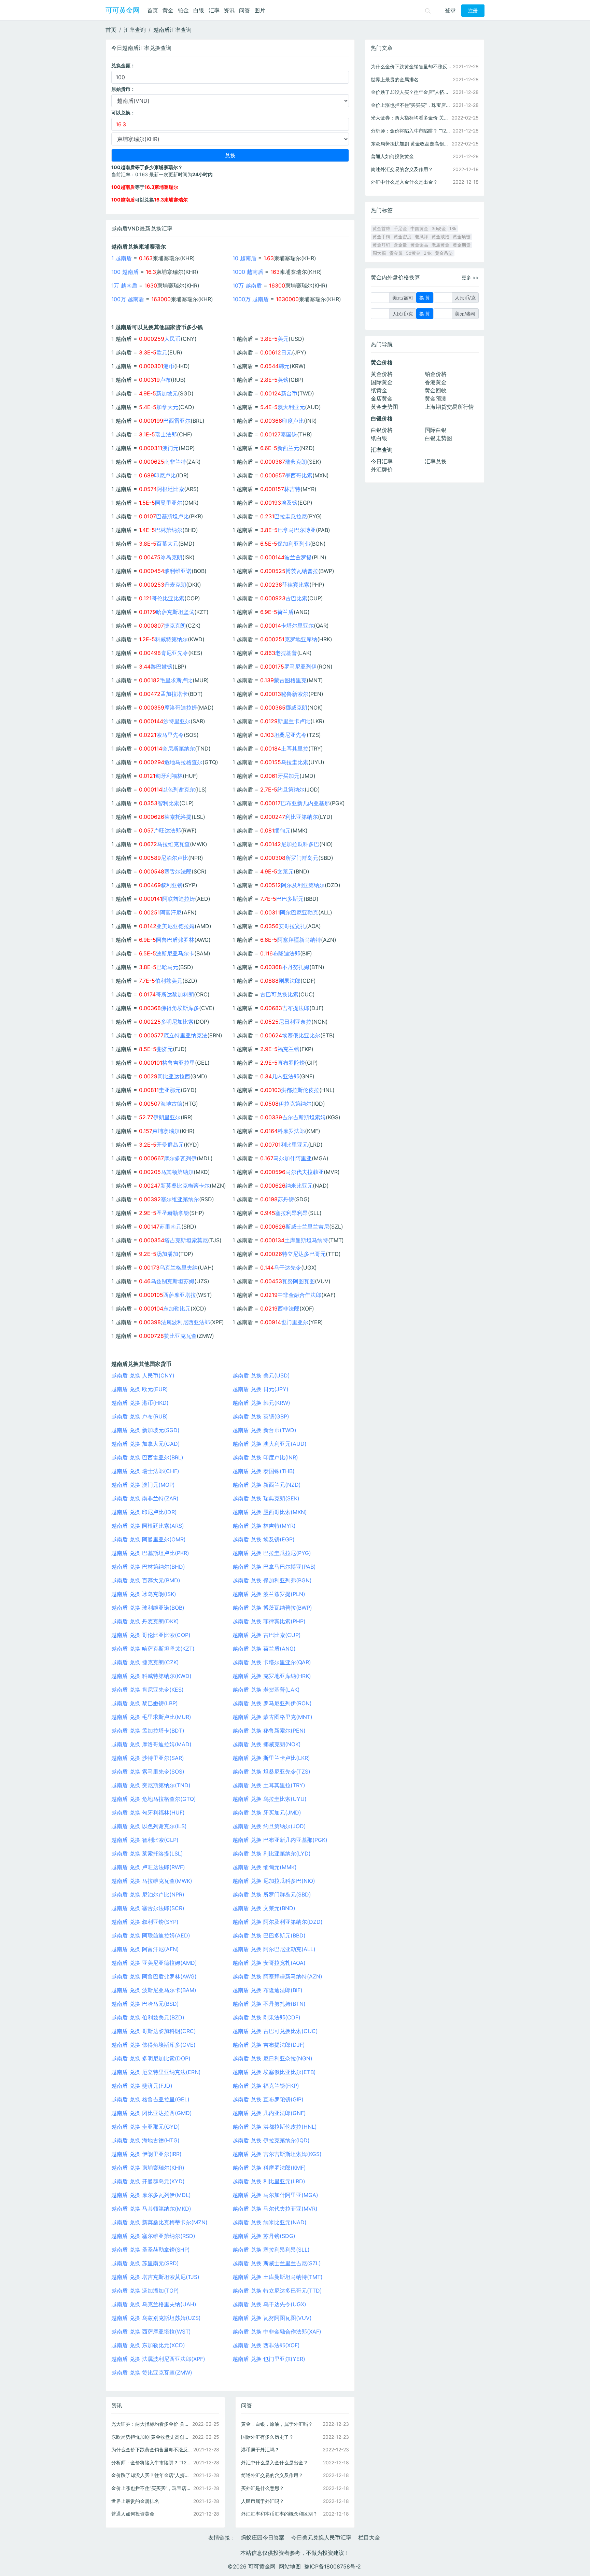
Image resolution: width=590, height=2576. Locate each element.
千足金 (400, 229)
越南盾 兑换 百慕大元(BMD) (146, 1580)
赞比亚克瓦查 (180, 1336)
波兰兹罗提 (298, 557)
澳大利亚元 (291, 407)
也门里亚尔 (295, 1322)
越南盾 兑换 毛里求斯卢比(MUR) (151, 1717)
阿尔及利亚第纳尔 (303, 885)
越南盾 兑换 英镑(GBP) (261, 1416)
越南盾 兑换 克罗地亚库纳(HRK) (272, 1676)
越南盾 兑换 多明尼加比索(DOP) (151, 2058)
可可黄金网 (123, 10)
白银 (199, 10)
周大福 (379, 253)
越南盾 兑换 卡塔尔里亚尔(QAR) (272, 1662)
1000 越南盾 (248, 272)
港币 (169, 366)
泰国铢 (289, 434)
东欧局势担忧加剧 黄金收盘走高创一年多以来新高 (152, 2437)
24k (428, 253)
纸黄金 (379, 390)
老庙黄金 (440, 245)
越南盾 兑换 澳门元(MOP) (143, 1485)
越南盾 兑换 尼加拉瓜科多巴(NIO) (274, 1881)
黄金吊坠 (444, 253)
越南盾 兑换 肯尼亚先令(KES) (147, 1690)
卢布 (165, 380)
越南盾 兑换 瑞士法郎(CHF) (145, 1471)
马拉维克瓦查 (173, 844)
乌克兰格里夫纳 (179, 1268)
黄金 (168, 10)
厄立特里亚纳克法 (185, 1035)
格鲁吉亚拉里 (179, 1063)
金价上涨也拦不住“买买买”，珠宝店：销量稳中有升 (152, 2488)
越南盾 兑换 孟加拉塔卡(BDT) (148, 1731)
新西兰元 (288, 448)
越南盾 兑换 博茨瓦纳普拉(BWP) (272, 1608)
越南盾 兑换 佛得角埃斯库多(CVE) (153, 2045)
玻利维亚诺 (178, 571)
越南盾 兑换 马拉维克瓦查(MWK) (152, 1881)
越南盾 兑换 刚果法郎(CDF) (266, 2017)
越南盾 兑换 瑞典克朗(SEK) (266, 1498)
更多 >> (470, 277)
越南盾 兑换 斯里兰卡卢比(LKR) (271, 1758)
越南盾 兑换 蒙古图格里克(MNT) (272, 1717)
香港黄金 (436, 382)
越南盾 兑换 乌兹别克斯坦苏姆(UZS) (156, 2318)
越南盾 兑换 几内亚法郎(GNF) (269, 2113)
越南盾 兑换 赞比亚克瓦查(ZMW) (152, 2372)
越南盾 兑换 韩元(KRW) (261, 1403)
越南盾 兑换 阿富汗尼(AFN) (145, 1949)
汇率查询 (135, 30)
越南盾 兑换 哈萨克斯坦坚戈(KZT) (153, 1649)
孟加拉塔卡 (174, 694)
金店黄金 (382, 398)
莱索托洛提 (178, 817)
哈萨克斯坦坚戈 (175, 612)
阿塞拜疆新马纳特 (299, 940)
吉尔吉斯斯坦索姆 (304, 1117)
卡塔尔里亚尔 (297, 626)
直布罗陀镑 (291, 1063)
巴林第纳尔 (169, 530)
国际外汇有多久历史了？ (267, 2437)
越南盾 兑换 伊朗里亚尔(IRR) (146, 2154)
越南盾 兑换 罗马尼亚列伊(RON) (272, 1703)
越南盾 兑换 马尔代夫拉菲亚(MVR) (275, 2209)
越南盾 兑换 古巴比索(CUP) (267, 1635)
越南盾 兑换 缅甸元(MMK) (265, 1867)
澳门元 (170, 448)
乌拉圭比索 (295, 762)
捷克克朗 (175, 626)
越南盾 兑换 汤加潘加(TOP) (145, 2291)
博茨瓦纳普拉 (302, 571)
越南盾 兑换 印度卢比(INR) (265, 1457)
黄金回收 (436, 390)
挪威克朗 (296, 708)
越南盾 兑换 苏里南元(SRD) (145, 2263)
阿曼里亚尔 (169, 503)
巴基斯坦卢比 (172, 516)
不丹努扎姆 (296, 967)
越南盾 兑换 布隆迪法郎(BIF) (268, 1990)
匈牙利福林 (169, 776)
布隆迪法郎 (286, 953)
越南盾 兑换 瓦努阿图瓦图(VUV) (272, 2318)
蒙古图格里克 (290, 680)
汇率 (214, 10)
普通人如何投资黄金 (133, 2514)
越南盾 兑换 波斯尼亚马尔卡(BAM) (154, 1990)
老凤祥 (422, 237)
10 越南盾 (244, 258)
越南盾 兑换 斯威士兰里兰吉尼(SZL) (277, 2263)
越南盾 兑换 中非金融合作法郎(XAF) (277, 2332)
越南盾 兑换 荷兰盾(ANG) (264, 1649)
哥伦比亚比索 (168, 598)
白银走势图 (438, 438)
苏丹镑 (286, 1199)
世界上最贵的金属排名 (135, 2501)
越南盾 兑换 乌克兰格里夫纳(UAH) (154, 2304)
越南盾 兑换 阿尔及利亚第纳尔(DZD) (278, 1922)
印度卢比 (293, 421)
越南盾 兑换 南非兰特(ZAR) (145, 1498)
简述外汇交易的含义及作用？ (272, 2475)
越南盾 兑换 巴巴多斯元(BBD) (269, 1935)
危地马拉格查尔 (183, 762)
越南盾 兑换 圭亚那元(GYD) (146, 2127)
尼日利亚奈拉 (295, 1022)
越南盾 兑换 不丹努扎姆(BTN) (269, 2004)
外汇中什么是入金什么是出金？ (275, 2462)
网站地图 (290, 2566)
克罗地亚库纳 (301, 639)
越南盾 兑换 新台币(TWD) (264, 1430)
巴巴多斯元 (290, 899)
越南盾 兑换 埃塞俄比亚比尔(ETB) (274, 2072)
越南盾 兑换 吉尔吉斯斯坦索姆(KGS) (277, 2154)
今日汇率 (382, 461)
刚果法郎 (290, 981)
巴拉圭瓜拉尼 (291, 516)
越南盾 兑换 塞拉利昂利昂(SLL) (271, 2250)
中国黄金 (419, 229)
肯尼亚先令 (174, 653)
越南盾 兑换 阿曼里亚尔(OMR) (149, 1539)
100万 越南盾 (128, 299)
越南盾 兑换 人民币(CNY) (143, 1375)
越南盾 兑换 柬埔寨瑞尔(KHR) (148, 2168)
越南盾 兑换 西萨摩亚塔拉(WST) (151, 2332)
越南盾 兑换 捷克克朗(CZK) (145, 1662)
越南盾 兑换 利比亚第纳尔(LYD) (272, 1853)
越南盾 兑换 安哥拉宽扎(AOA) (269, 1963)
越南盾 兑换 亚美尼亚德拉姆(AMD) (154, 1963)
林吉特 (292, 489)
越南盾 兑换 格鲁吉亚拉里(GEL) (150, 2099)
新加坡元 (167, 393)
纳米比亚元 (299, 1186)
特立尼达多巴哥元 (304, 1254)
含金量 (400, 245)
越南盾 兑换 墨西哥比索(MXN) (270, 1512)
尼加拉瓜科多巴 (300, 844)
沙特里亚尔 (177, 721)
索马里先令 (170, 735)
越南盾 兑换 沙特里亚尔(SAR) (148, 1758)
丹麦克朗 (175, 585)
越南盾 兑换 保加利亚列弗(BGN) (272, 1580)
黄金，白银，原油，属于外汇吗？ (277, 2424)
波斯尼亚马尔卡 (175, 953)
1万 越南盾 (124, 285)
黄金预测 (436, 398)
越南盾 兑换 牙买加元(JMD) (267, 1812)
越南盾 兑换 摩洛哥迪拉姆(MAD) (151, 1744)
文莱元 (285, 871)
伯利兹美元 (169, 981)
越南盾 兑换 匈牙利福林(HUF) (148, 1812)
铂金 (183, 10)
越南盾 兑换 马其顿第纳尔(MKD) (151, 2209)
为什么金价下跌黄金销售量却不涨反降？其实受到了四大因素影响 (152, 2449)
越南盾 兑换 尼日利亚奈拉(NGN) (272, 2058)
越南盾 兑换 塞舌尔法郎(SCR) (148, 1908)
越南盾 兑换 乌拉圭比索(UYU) (270, 1799)
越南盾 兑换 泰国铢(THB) (264, 1471)
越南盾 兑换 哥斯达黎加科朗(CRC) (154, 2031)
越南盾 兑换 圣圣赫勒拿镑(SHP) (151, 2250)
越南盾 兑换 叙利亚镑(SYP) (145, 1922)
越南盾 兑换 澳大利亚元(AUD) (270, 1444)
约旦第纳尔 (291, 789)
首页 (153, 10)
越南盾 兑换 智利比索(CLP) (145, 1840)
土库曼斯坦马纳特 (306, 1240)
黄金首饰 (381, 229)
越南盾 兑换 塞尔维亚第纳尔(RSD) (153, 2236)
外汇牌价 (382, 470)
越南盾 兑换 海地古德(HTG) (145, 2140)
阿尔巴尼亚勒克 (299, 912)
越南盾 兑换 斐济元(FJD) (142, 2086)
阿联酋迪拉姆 (179, 899)
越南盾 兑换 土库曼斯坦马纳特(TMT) (278, 2277)
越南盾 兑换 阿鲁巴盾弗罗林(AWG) (154, 1976)
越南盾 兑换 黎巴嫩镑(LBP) (145, 1703)
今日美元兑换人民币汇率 (321, 2537)
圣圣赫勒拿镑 (173, 1213)
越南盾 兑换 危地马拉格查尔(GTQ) (154, 1799)
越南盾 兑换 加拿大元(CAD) (146, 1444)
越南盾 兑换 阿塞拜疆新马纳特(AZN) (277, 1976)
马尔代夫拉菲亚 (305, 1172)
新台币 (289, 393)
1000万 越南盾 (251, 299)
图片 (260, 10)
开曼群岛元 (170, 1145)
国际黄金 (382, 382)
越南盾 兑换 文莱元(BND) (264, 1908)
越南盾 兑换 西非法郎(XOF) (266, 2345)
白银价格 (382, 430)
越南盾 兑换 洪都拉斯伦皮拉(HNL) (275, 2127)
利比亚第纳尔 (301, 817)
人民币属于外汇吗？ (263, 2501)
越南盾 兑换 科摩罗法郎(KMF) (269, 2168)
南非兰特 (175, 462)
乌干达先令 (287, 1268)
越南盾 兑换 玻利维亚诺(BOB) (148, 1608)
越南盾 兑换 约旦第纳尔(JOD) (269, 1826)
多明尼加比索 (177, 1022)
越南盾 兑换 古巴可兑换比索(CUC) (275, 2031)
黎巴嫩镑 (161, 667)
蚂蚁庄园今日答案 (263, 2537)
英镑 (283, 380)
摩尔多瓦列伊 (180, 1158)
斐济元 (165, 1049)
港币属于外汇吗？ (260, 2449)
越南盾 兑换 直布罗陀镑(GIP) (268, 2099)
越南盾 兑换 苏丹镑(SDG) (264, 2236)
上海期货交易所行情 (449, 407)
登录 (450, 10)
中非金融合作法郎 (299, 1295)
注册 (473, 11)
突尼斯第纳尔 (179, 748)
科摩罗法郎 (291, 1131)
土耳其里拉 (295, 748)
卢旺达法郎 (167, 830)
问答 (244, 10)
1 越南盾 (122, 258)
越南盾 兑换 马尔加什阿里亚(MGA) (275, 2195)
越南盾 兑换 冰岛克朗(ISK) (144, 1594)
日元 (286, 352)
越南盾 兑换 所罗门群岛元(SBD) (272, 1894)
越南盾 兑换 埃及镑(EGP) (264, 1539)
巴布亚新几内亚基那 (305, 803)
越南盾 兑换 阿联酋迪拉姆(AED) (151, 1935)
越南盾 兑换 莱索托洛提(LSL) (147, 1853)
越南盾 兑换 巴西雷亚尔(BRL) (147, 1457)
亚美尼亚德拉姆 (175, 926)
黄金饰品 (419, 245)
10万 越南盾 (247, 285)
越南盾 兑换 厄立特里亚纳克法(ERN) (156, 2072)
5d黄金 (413, 253)
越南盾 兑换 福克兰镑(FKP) (266, 2086)
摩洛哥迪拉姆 (181, 708)
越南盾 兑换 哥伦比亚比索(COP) (151, 1635)
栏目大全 (369, 2537)
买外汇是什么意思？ (263, 2488)
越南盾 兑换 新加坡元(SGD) (145, 1430)
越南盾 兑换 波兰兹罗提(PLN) (269, 1594)
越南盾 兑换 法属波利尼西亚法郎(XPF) (158, 2359)
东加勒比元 (177, 1308)
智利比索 (168, 803)
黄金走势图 (384, 407)
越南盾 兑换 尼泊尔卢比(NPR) (148, 1894)
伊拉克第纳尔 (295, 1104)
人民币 (172, 339)
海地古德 (171, 1104)
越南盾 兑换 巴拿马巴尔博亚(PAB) (274, 1567)
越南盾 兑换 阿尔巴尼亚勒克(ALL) (274, 1949)
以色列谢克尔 (179, 789)
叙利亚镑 (172, 885)
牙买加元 (289, 776)
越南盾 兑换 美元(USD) (261, 1375)
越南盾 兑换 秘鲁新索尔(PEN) (269, 1731)
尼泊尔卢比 (174, 858)
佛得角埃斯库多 (180, 1008)
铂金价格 (436, 374)
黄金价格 (382, 374)
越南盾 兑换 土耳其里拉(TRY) (269, 1785)
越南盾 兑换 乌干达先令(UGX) (269, 2304)
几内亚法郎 (285, 1076)
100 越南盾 (125, 272)
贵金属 (396, 253)
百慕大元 (167, 544)
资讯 (229, 10)
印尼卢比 (165, 475)
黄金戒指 (440, 237)
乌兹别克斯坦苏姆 (172, 1281)
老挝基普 (286, 653)
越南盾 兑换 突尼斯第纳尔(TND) (151, 1785)
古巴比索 (296, 598)
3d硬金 (439, 229)
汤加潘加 (167, 1254)
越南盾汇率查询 (172, 30)
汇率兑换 (436, 461)
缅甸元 (282, 830)
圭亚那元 (170, 1090)
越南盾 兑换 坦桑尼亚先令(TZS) (271, 1772)
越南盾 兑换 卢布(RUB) (140, 1416)
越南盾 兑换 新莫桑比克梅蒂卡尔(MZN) (159, 2222)
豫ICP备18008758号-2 (333, 2566)
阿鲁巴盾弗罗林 (175, 940)
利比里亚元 (294, 1145)
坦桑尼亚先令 (290, 735)
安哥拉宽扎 (292, 926)
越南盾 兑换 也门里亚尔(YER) (269, 2359)
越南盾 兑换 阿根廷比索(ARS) (148, 1526)
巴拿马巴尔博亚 (297, 530)
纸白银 (379, 438)
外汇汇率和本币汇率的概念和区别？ (279, 2514)
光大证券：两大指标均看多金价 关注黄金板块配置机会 (152, 2424)
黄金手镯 (381, 237)
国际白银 (436, 430)
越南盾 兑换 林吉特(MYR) (264, 1526)
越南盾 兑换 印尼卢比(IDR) (144, 1512)
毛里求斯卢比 (176, 680)
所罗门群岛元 (302, 858)
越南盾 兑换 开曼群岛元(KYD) (148, 2181)
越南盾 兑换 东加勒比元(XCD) (148, 2345)
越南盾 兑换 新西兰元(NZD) (267, 1485)
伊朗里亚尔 (167, 1117)
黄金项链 (462, 237)
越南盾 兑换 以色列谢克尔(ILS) (149, 1826)
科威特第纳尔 (171, 639)
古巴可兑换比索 (279, 994)
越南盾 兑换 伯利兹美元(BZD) (148, 2017)
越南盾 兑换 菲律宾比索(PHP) (269, 1621)
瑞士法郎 (166, 434)
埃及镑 (289, 503)
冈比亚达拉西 (174, 1076)
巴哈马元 (167, 967)
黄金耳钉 (381, 245)
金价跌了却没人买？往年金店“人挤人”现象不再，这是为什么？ (152, 2475)
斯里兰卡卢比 (294, 721)
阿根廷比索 (170, 489)
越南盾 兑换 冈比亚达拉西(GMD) (152, 2113)
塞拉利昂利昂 (292, 1213)
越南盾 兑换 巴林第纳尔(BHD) (148, 1567)
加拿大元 (167, 407)
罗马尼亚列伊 (300, 667)
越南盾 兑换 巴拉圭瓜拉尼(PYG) (272, 1553)
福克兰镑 (289, 1049)
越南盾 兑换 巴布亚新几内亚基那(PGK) (280, 1840)
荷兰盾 (285, 612)
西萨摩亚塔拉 (180, 1295)
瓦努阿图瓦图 (298, 1281)
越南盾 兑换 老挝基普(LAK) (266, 1690)
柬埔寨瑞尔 (166, 1131)
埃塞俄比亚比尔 (301, 1035)
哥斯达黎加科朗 (175, 994)
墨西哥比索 (299, 475)
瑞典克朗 (296, 462)
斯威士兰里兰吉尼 (307, 1227)
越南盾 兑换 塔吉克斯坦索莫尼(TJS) (155, 2277)
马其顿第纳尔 (177, 1172)
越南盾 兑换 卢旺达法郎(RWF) (148, 1867)
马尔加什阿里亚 (293, 1158)
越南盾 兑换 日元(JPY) (261, 1389)
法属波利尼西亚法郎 (185, 1322)
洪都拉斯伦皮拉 (300, 1090)
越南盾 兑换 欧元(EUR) (140, 1389)
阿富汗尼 (171, 912)
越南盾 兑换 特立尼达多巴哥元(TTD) (277, 2291)
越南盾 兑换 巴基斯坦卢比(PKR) (150, 1553)
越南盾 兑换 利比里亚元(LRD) (269, 2181)
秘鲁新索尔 (295, 694)
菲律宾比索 (296, 585)
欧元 (162, 352)
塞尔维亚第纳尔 (180, 1199)
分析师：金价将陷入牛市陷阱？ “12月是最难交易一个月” (152, 2462)
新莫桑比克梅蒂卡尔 (185, 1186)
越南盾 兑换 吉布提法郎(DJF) (269, 2045)
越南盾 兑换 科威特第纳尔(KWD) (151, 1676)
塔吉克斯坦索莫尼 (186, 1240)
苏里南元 (170, 1227)
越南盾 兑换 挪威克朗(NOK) (267, 1744)
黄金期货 (462, 245)
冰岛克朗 (171, 557)
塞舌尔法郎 (178, 871)
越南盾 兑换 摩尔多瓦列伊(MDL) (151, 2195)
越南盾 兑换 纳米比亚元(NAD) (270, 2222)
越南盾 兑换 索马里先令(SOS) (148, 1772)
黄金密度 (403, 237)
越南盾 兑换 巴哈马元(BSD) (145, 2004)
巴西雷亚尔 (177, 421)
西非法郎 (289, 1308)
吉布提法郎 (296, 1008)
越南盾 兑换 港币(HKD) (140, 1403)
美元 (283, 339)
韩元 (284, 366)
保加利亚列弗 (294, 544)
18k (453, 229)
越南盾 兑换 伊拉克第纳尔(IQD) (271, 2140)
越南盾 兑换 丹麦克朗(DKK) (145, 1621)
